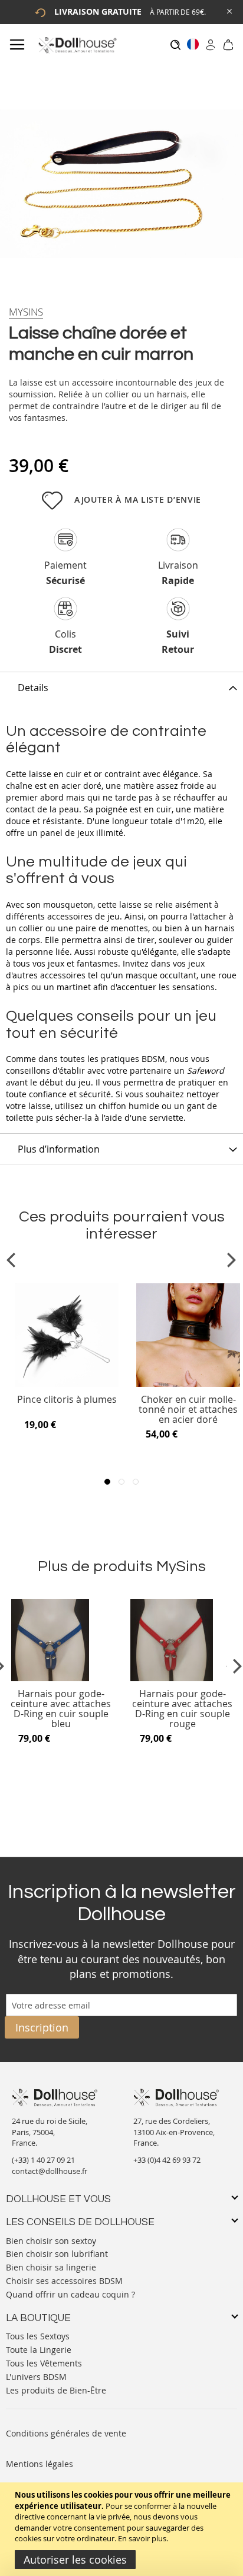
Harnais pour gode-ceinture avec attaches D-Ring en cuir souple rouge (182, 1709)
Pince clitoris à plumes (67, 1400)
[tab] (121, 687)
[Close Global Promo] (229, 10)
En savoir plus (142, 2538)
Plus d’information (59, 1149)
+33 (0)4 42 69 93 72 (167, 2160)
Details (33, 688)
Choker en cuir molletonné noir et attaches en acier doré (188, 1410)
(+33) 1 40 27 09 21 (43, 2160)
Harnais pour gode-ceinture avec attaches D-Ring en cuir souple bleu (61, 1709)
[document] (123, 2529)
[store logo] (77, 45)
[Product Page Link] (67, 1384)
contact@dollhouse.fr (50, 2171)
